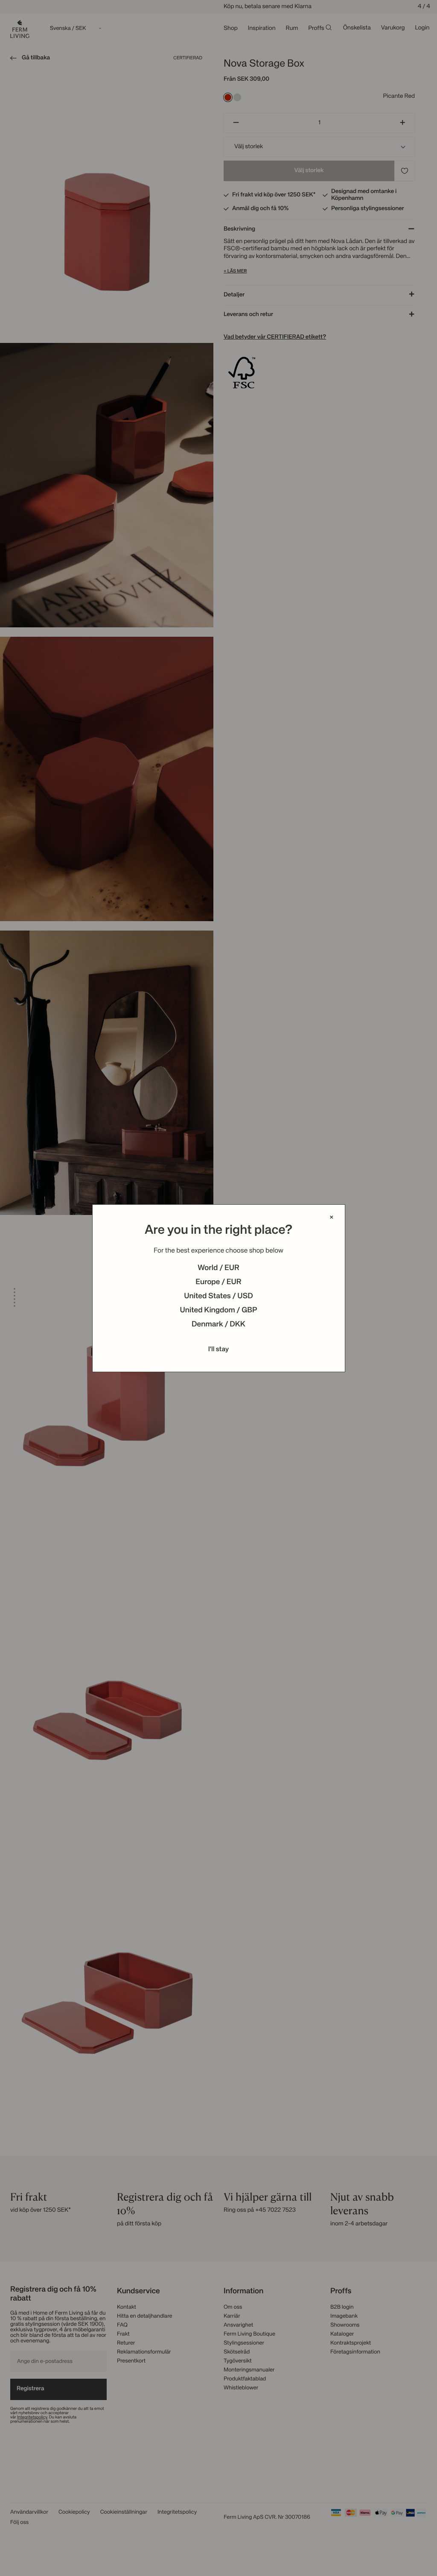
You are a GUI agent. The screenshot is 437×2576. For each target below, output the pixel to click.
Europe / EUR (218, 1282)
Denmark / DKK (218, 1325)
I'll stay (219, 1349)
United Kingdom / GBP (218, 1311)
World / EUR (218, 1268)
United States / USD (218, 1297)
